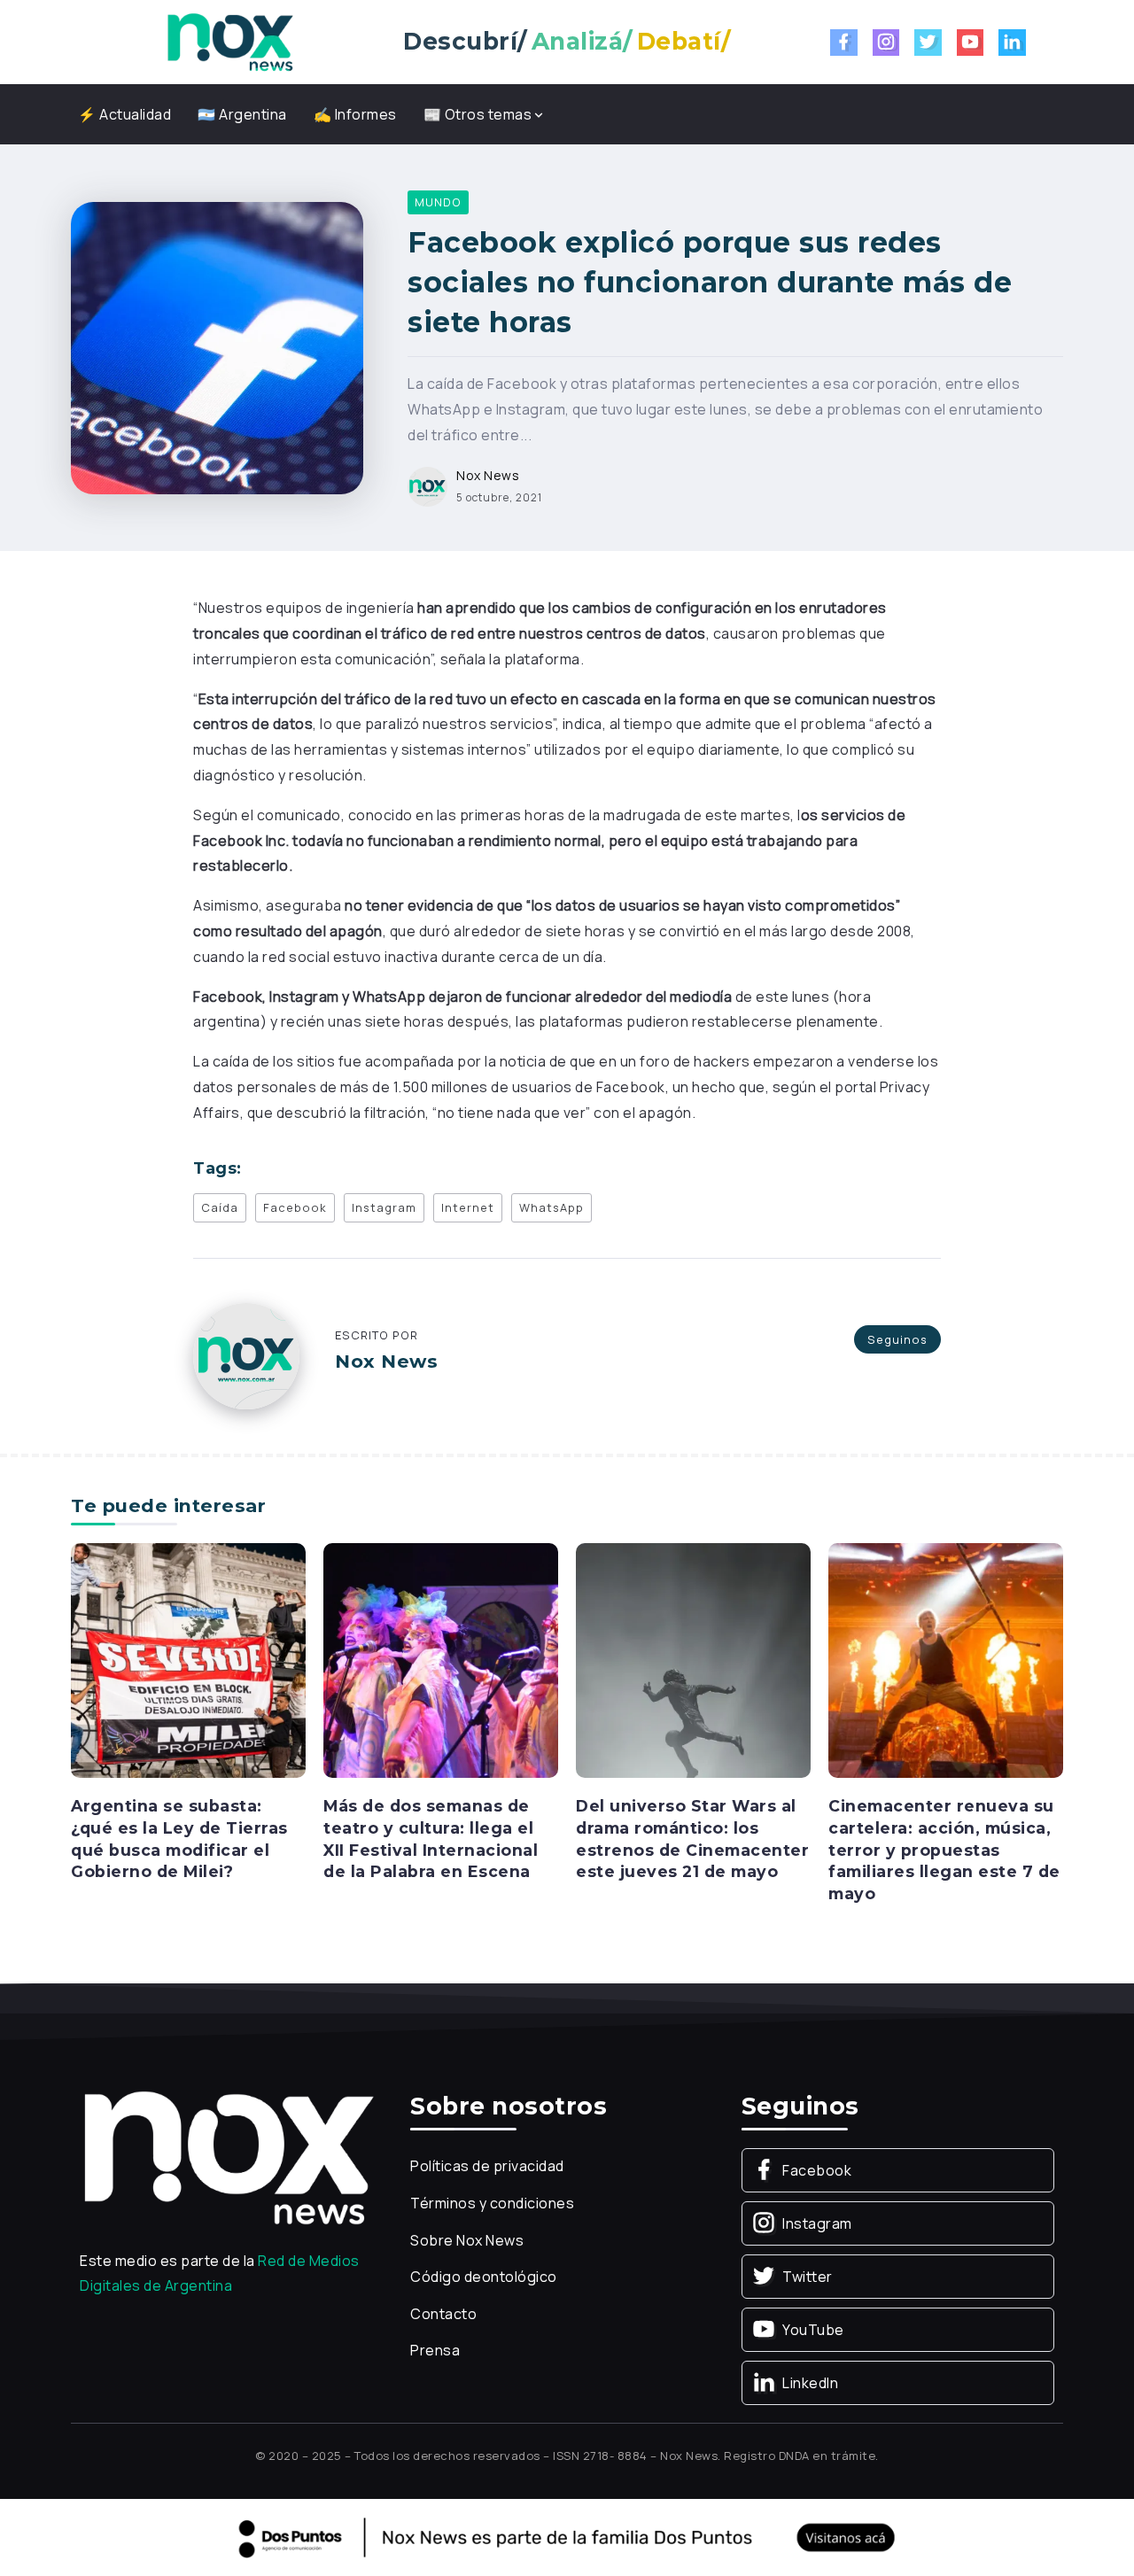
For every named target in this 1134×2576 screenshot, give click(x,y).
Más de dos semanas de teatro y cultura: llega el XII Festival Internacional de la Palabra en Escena (431, 1839)
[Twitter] (928, 43)
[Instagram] (886, 43)
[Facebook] (844, 43)
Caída (220, 1207)
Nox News (488, 475)
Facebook (295, 1207)
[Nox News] (230, 41)
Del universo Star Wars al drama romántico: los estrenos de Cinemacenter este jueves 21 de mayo (692, 1839)
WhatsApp (551, 1207)
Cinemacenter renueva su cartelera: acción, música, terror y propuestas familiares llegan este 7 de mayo (944, 1850)
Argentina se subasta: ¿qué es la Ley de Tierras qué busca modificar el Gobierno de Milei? (179, 1839)
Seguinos (897, 1339)
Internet (468, 1207)
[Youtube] (971, 43)
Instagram (384, 1207)
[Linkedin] (1012, 43)
